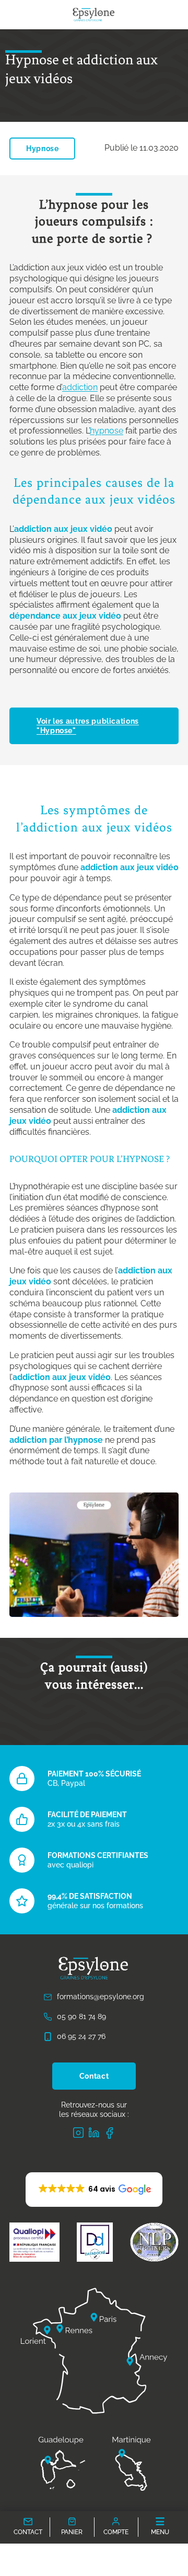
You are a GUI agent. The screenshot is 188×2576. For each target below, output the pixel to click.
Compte (116, 2533)
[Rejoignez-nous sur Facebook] (110, 2133)
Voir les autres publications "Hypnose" (88, 726)
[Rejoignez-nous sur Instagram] (78, 2133)
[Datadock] (95, 2242)
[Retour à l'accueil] (94, 15)
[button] (94, 2190)
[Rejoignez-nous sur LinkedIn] (94, 2133)
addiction (80, 387)
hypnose (107, 431)
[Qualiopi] (34, 2242)
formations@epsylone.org (101, 1997)
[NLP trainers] (154, 2242)
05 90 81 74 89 (81, 2016)
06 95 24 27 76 (81, 2037)
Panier (72, 2533)
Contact (94, 2076)
